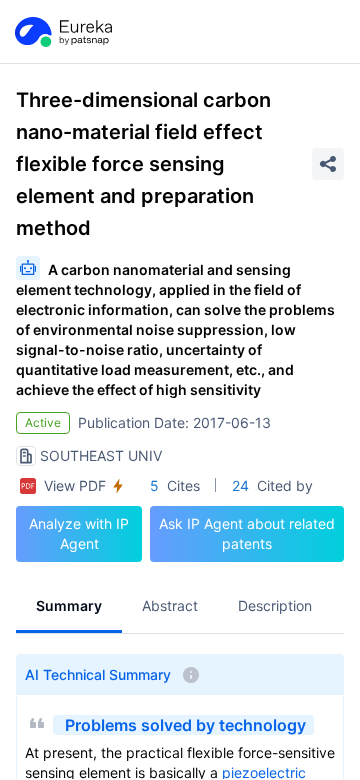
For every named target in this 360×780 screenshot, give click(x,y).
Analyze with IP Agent (79, 533)
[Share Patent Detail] (328, 164)
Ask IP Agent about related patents (247, 533)
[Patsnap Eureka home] (62, 32)
